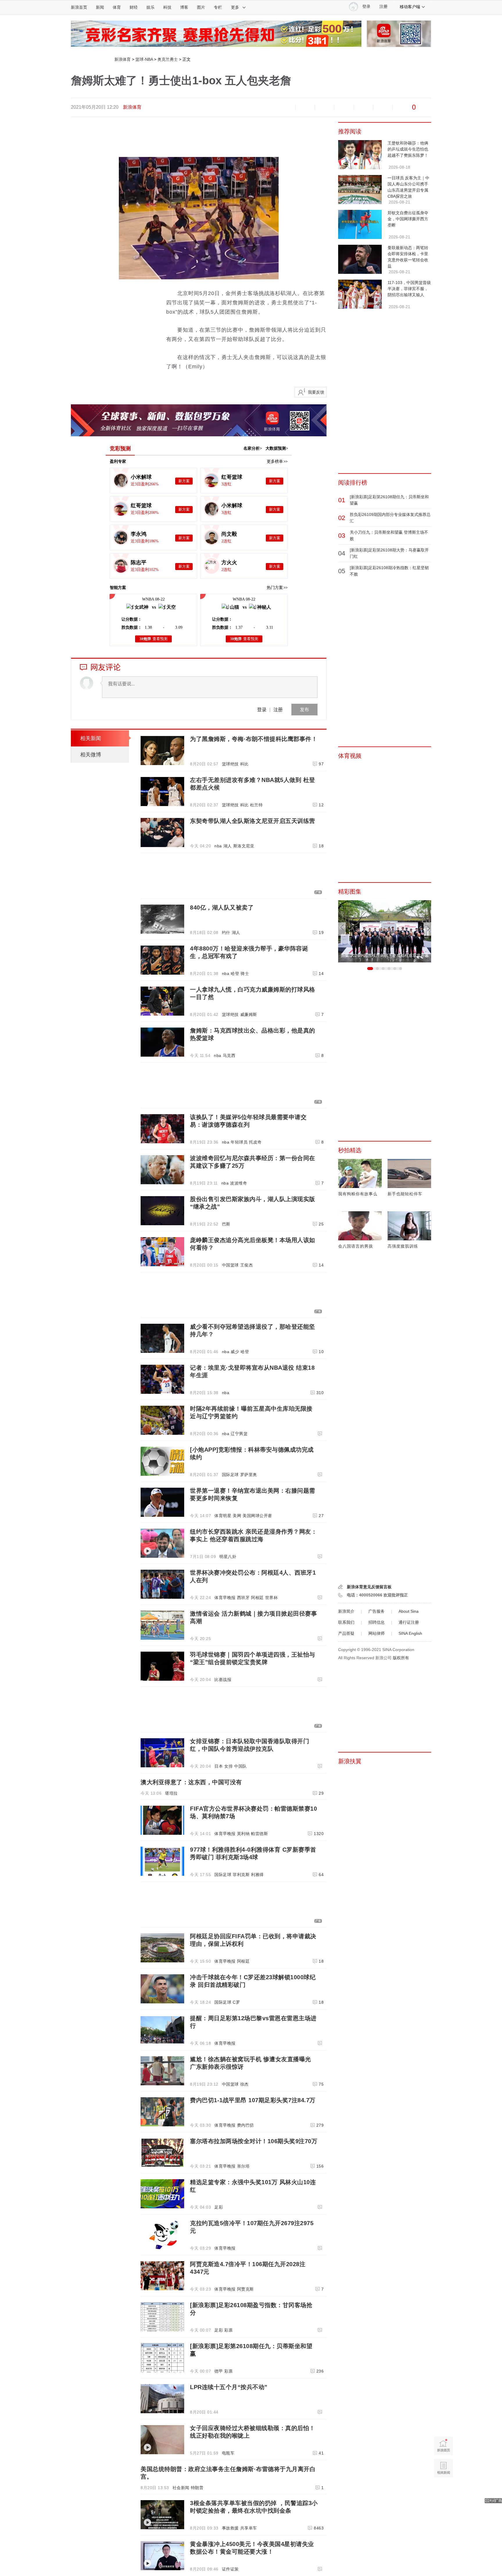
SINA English (410, 1633)
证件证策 (230, 2569)
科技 (167, 7)
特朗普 (197, 2488)
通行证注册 (409, 1622)
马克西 (229, 1055)
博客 (184, 7)
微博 (344, 107)
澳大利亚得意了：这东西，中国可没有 (191, 1782)
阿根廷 (257, 1598)
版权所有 (401, 1658)
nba (218, 846)
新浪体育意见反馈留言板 (369, 1587)
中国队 (241, 1766)
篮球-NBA (144, 59)
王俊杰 (247, 1265)
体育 (117, 7)
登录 (262, 709)
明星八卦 (228, 1557)
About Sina (409, 1611)
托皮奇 (255, 1142)
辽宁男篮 (239, 1434)
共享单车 (249, 2528)
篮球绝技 (230, 764)
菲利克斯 (241, 1875)
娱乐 (150, 7)
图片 (201, 7)
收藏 (324, 107)
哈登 (235, 973)
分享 (383, 107)
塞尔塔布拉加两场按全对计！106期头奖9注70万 (254, 2141)
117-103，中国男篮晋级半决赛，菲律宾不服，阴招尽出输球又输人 (409, 289)
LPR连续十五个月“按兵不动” (229, 2387)
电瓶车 (228, 2453)
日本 (219, 1766)
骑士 (245, 973)
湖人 (228, 846)
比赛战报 (223, 1680)
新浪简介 (346, 1611)
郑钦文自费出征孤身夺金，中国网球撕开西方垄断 (408, 219)
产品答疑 (346, 1633)
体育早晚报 (225, 1598)
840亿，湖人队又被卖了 (222, 908)
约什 (226, 932)
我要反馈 (316, 392)
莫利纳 (243, 1834)
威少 (235, 1352)
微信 (363, 107)
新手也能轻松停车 (405, 1194)
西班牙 (243, 1598)
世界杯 (272, 1598)
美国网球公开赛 (257, 1516)
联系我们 (346, 1622)
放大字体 (305, 107)
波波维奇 (239, 1183)
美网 (237, 1516)
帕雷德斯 (259, 1834)
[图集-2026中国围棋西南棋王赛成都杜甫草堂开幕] (385, 903)
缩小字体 (286, 107)
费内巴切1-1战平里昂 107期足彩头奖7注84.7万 (253, 2100)
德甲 (219, 2371)
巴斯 (226, 1224)
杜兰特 (257, 805)
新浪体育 (123, 59)
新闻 (100, 7)
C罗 (236, 2002)
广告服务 (376, 1611)
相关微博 (91, 755)
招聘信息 (376, 1622)
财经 (134, 7)
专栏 (218, 7)
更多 (235, 7)
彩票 (228, 2330)
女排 (228, 1766)
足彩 (219, 2207)
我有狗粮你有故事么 (358, 1194)
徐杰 (244, 2084)
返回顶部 (443, 2490)
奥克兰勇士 (168, 59)
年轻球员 (239, 1142)
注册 (383, 7)
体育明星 (223, 1516)
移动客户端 (410, 7)
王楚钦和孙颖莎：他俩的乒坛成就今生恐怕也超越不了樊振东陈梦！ (408, 149)
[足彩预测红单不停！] (216, 24)
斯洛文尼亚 (244, 846)
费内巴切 (245, 2125)
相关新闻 (91, 738)
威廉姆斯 (249, 1014)
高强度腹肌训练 (403, 1246)
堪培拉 (171, 1793)
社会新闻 (181, 2488)
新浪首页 (79, 7)
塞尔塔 (243, 2166)
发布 (304, 709)
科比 (244, 764)
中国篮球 (230, 1265)
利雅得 (257, 1875)
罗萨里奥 (249, 1475)
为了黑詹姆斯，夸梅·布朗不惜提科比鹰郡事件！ (254, 739)
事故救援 (230, 2528)
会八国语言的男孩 (356, 1246)
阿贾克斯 (245, 2289)
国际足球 (230, 1475)
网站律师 (376, 1633)
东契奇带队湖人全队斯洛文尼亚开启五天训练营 (253, 821)
